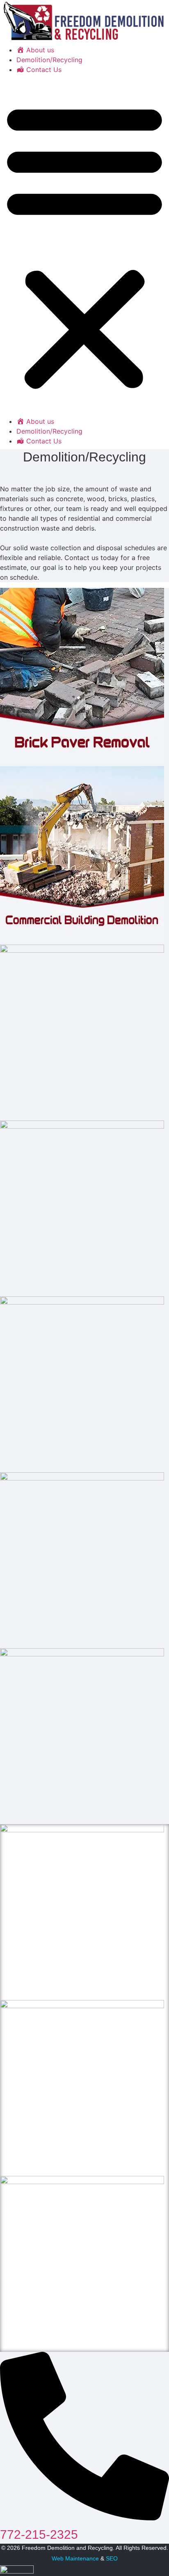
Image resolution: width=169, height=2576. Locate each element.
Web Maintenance (75, 2558)
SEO (112, 2558)
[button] (84, 245)
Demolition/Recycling (49, 60)
